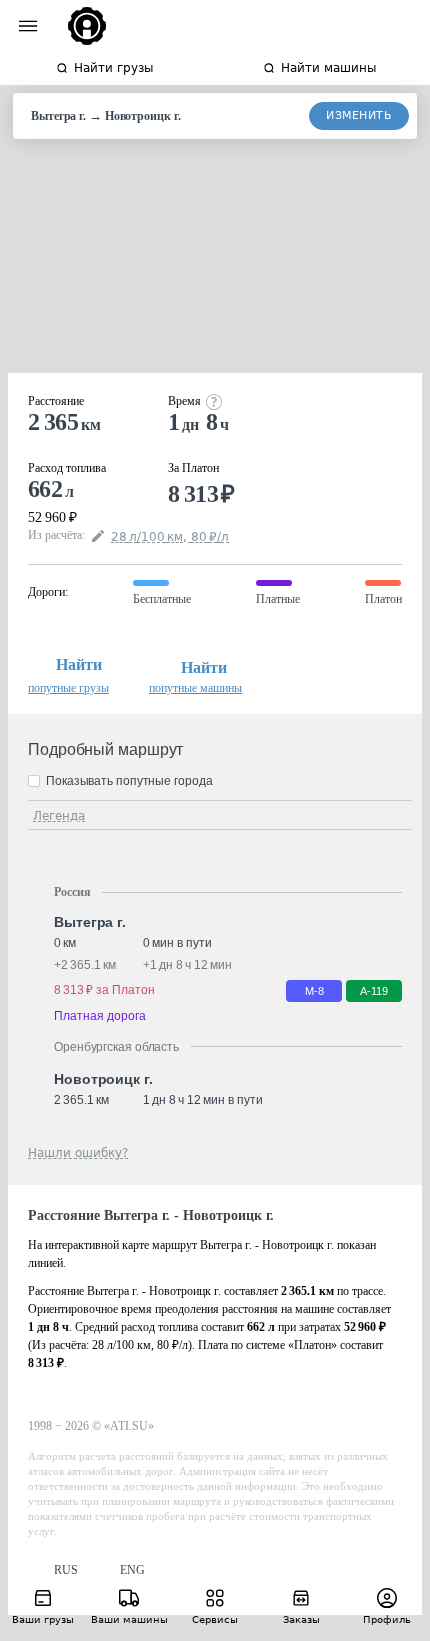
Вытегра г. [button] (90, 922)
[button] (53, 1570)
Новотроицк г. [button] (103, 1079)
